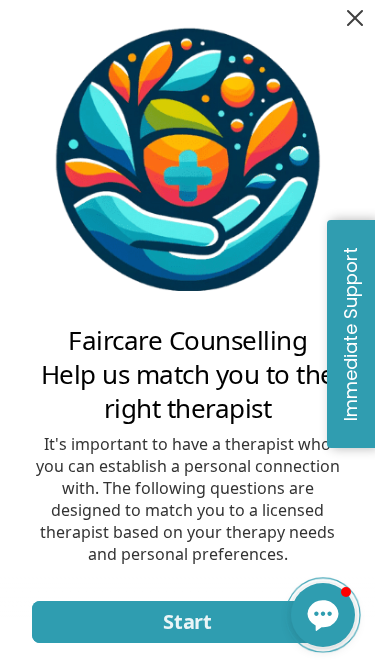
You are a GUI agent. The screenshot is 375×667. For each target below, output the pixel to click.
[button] (323, 615)
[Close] (355, 18)
